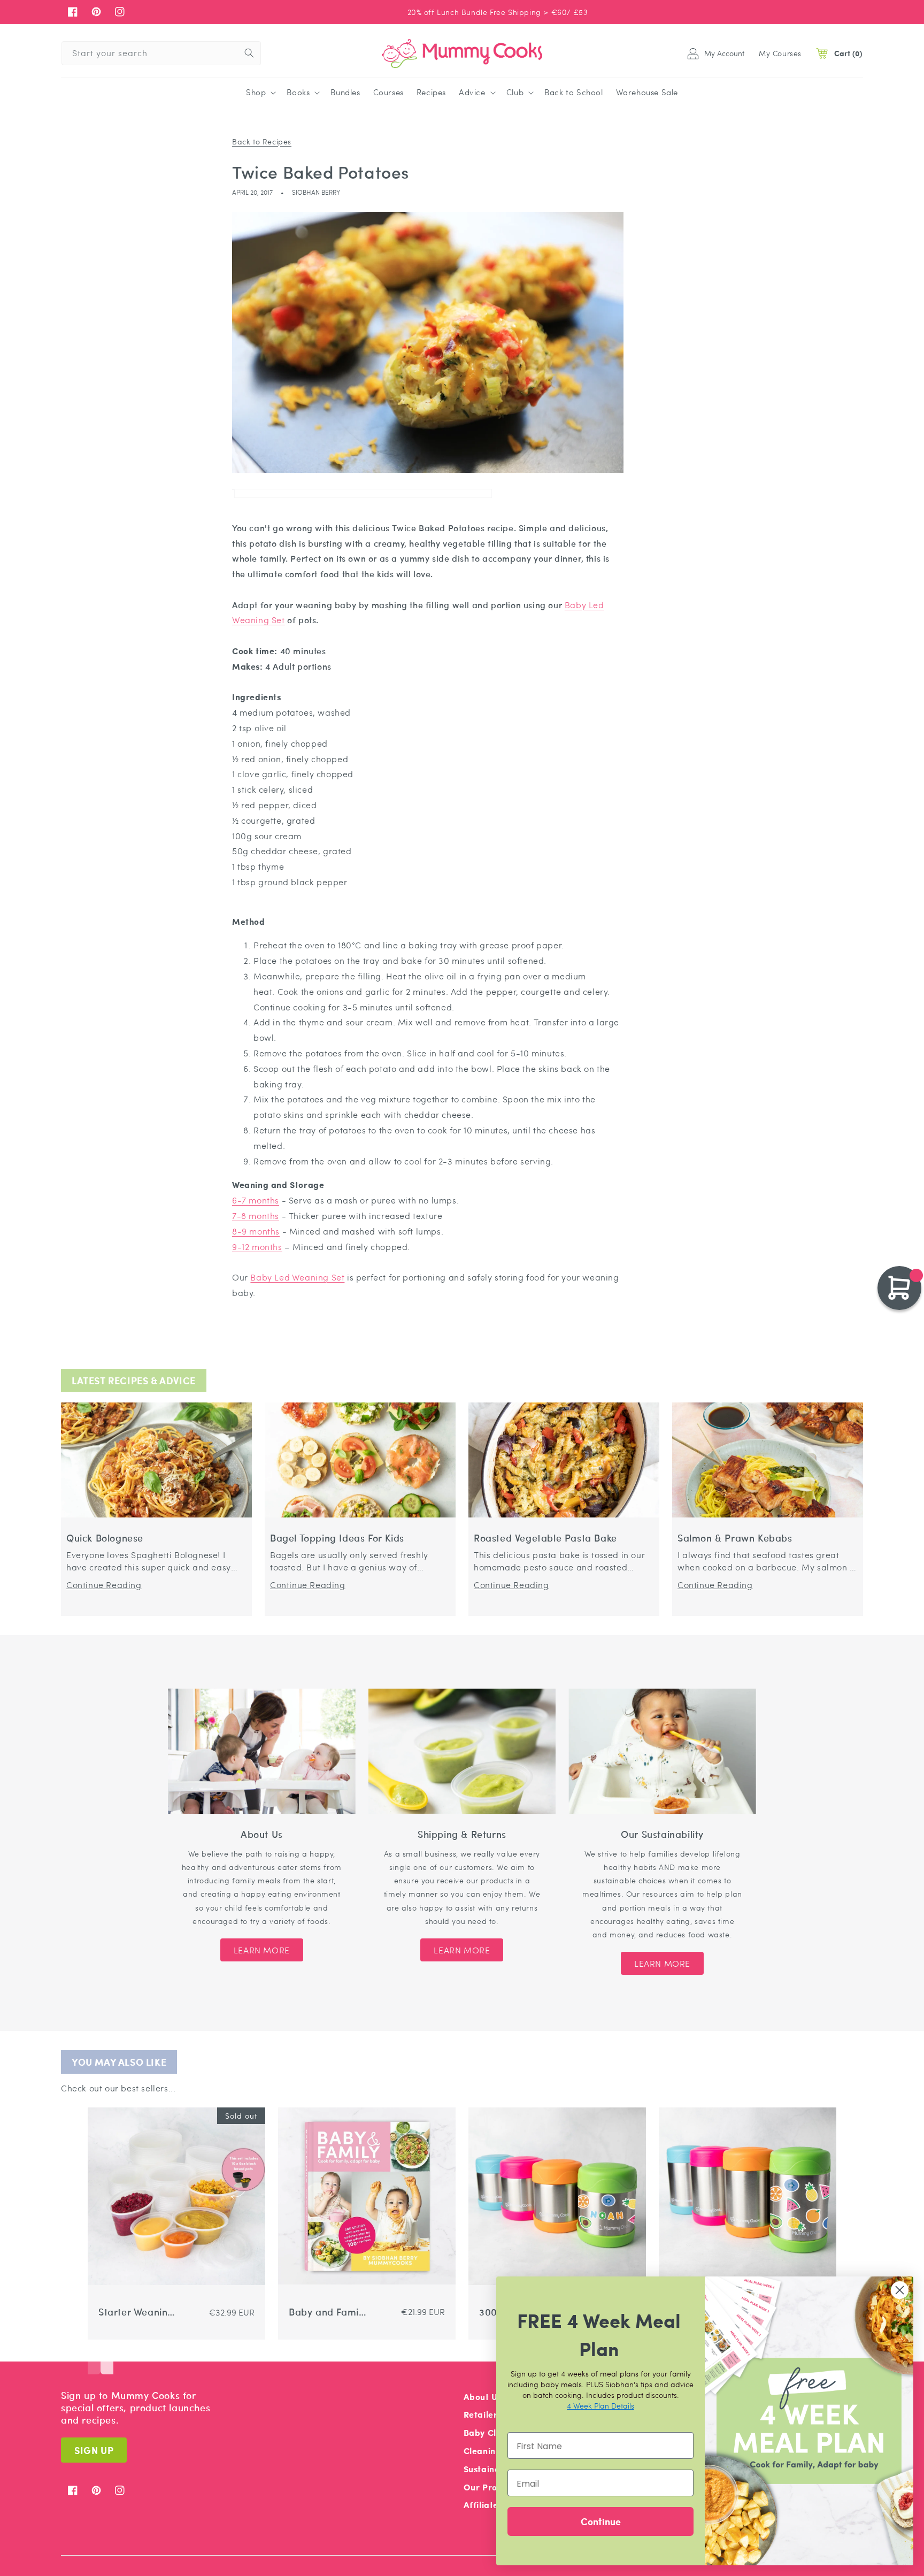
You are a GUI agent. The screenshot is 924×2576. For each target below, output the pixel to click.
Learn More (262, 1950)
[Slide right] (107, 2358)
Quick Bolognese (105, 1538)
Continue (601, 2521)
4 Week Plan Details (600, 2405)
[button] (260, 93)
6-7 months (256, 1200)
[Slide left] (94, 2358)
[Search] (249, 53)
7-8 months (256, 1216)
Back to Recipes (262, 141)
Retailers (483, 2414)
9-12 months (257, 1247)
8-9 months (256, 1231)
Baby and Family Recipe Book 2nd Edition (328, 2312)
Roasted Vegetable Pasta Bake (545, 1538)
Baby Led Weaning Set (297, 1277)
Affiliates (483, 2505)
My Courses (780, 53)
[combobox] (161, 53)
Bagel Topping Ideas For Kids (337, 1538)
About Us (483, 2397)
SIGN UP (94, 2450)
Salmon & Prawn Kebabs (735, 1538)
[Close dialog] (900, 2290)
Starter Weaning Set (136, 2312)
